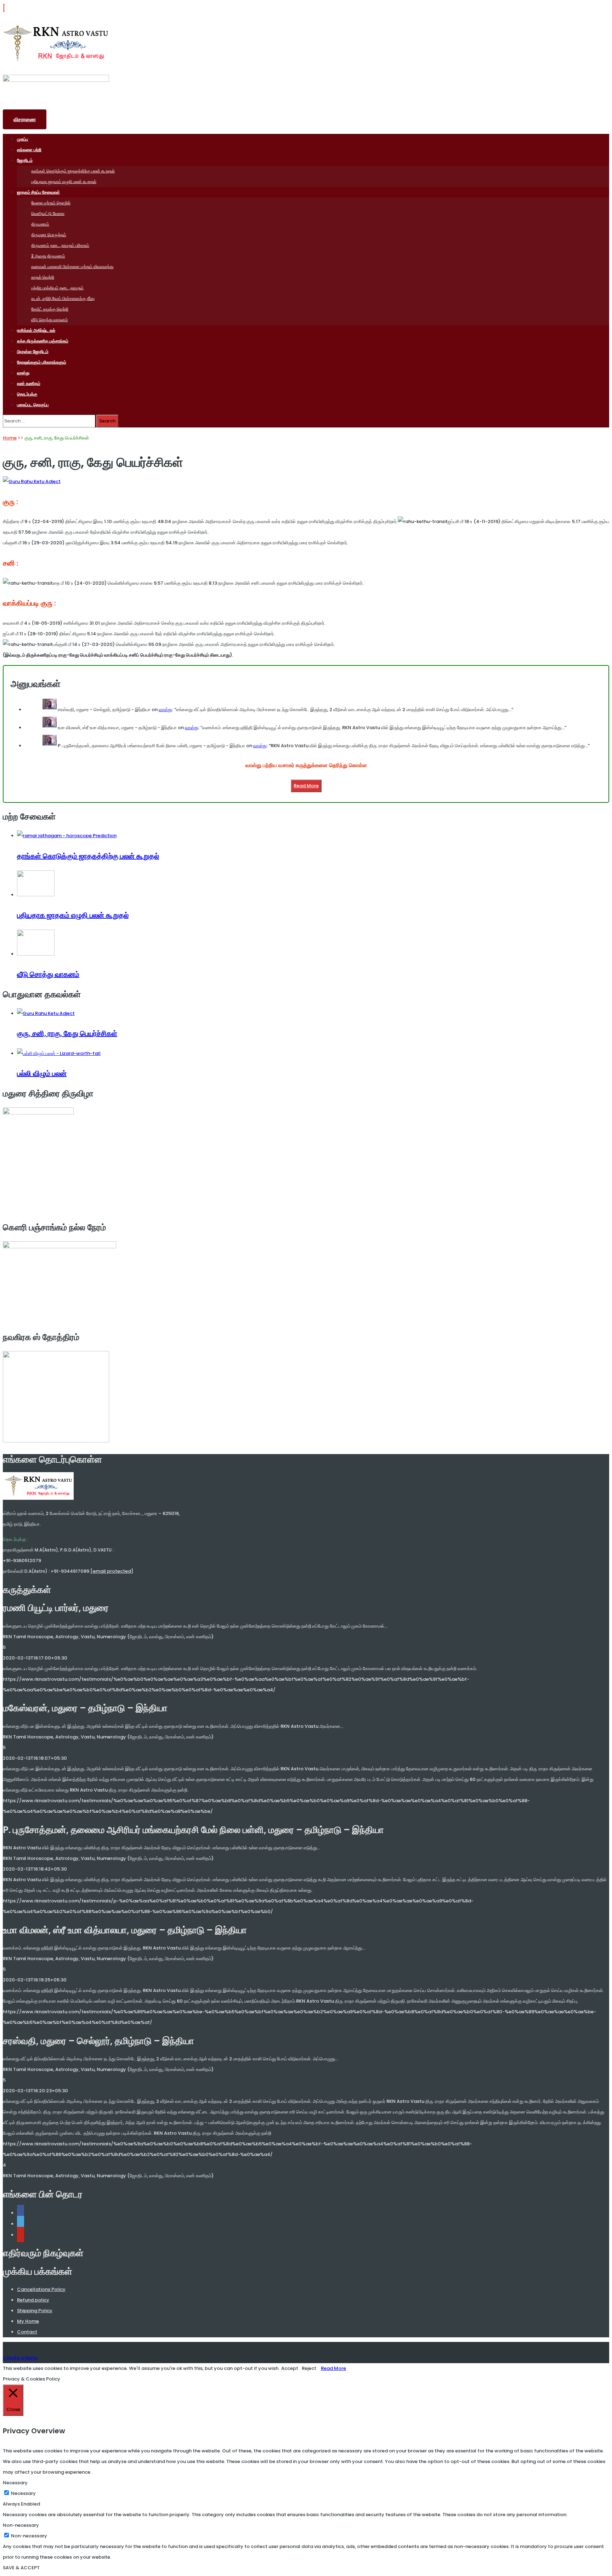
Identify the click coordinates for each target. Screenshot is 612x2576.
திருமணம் (40, 224)
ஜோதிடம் (25, 160)
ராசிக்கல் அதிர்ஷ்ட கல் (36, 330)
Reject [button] (309, 2368)
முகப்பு (22, 139)
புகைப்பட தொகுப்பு (33, 405)
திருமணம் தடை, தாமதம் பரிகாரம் (60, 245)
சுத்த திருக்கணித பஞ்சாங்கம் (43, 341)
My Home (28, 2321)
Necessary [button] (15, 2483)
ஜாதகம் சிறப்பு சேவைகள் (38, 192)
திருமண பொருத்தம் (49, 235)
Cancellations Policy (41, 2289)
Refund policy (33, 2300)
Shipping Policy (35, 2311)
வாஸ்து (23, 373)
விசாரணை (25, 119)
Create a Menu (20, 2358)
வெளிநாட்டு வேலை (48, 213)
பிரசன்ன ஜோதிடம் (33, 351)
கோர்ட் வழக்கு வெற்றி (50, 309)
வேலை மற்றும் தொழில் (51, 203)
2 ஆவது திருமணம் (48, 256)
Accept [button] (290, 2368)
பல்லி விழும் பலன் (42, 1073)
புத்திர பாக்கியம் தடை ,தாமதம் (57, 288)
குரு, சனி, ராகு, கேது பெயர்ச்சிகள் (67, 1033)
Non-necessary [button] (21, 2525)
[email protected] (112, 1571)
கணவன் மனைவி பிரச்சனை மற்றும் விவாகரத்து (72, 266)
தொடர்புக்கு (27, 394)
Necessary (23, 2493)
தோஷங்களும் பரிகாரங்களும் (42, 362)
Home (10, 438)
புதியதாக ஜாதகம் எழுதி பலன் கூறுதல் (64, 181)
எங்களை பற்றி (29, 150)
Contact (27, 2332)
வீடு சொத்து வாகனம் (50, 320)
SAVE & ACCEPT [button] (21, 2568)
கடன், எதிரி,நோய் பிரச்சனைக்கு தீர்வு (63, 298)
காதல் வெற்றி (43, 277)
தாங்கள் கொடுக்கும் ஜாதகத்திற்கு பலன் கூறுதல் (73, 171)
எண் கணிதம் (29, 383)
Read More (306, 786)
